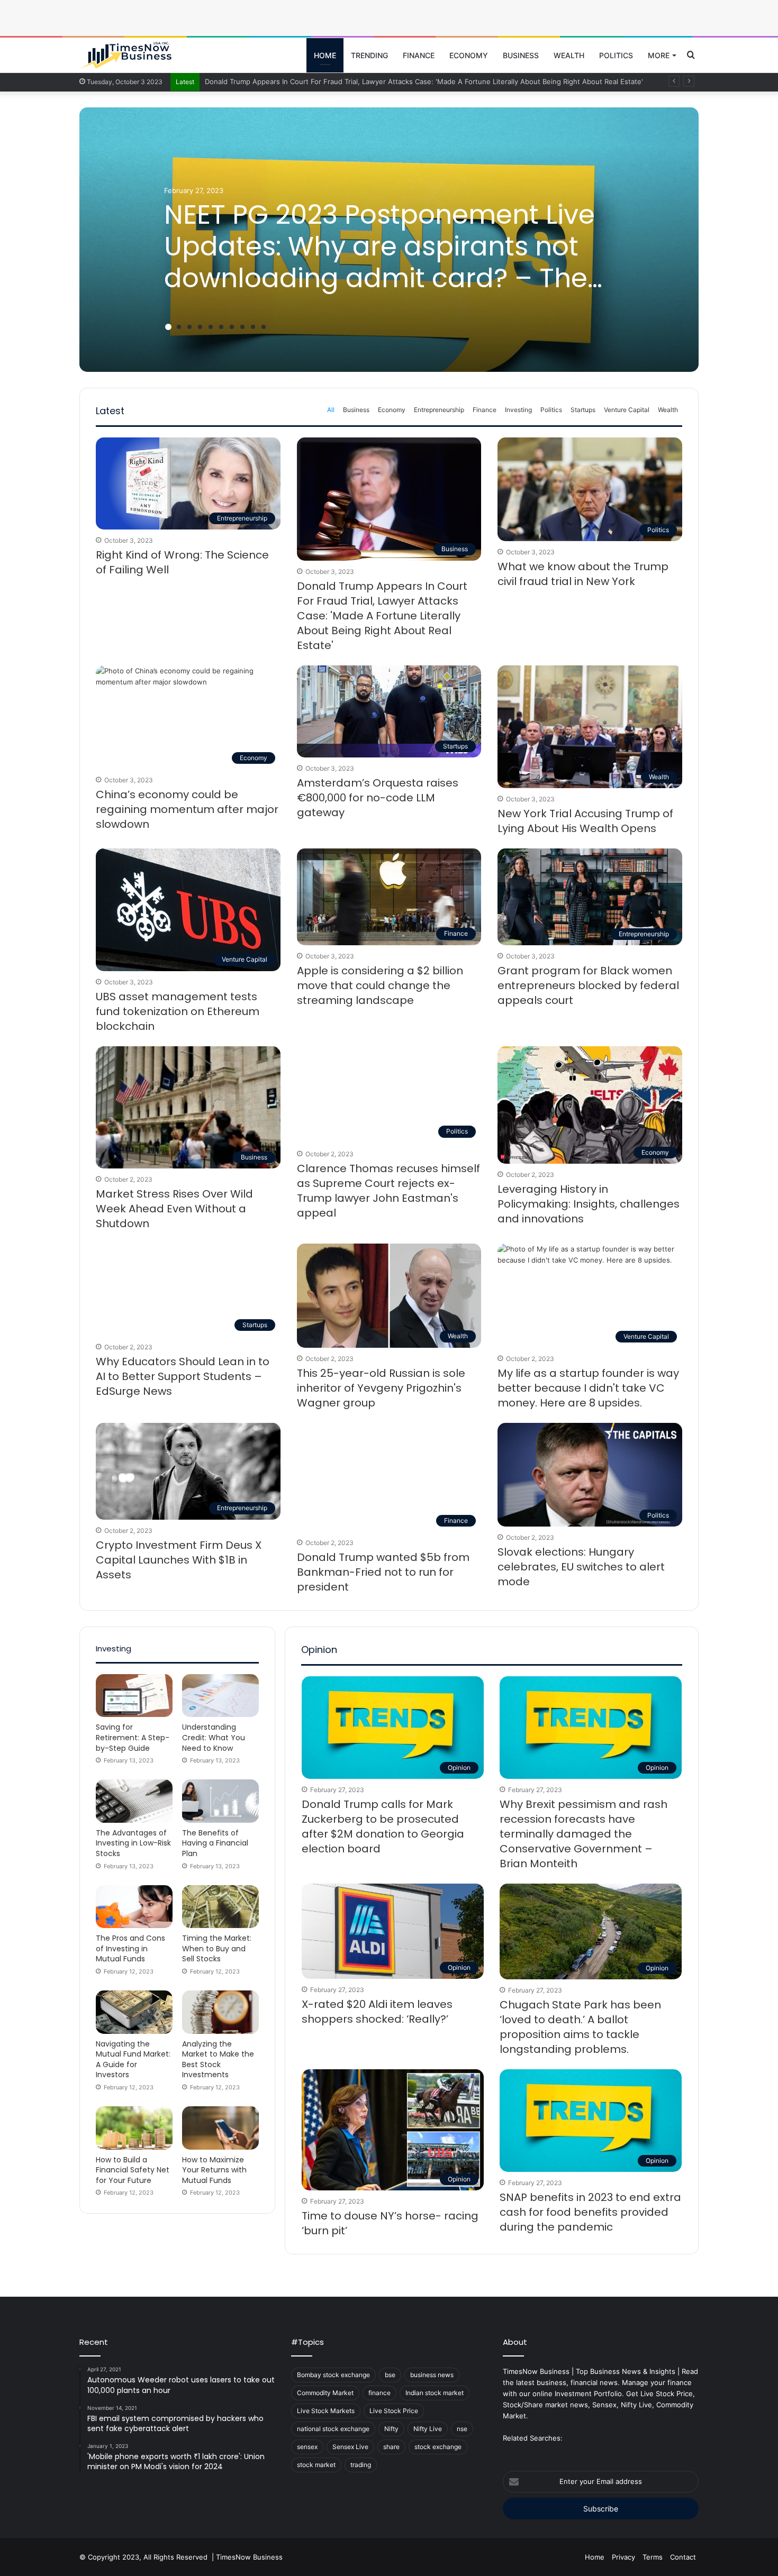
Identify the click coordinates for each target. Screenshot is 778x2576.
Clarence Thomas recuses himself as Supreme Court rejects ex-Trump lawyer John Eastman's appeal (388, 1191)
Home (325, 55)
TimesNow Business (249, 2557)
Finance (419, 55)
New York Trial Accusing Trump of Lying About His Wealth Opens (585, 821)
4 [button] (200, 327)
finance (379, 2393)
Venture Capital (627, 410)
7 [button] (232, 327)
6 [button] (221, 327)
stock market (316, 2465)
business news (432, 2375)
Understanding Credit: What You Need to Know (214, 1737)
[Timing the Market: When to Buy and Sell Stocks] (220, 1907)
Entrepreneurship (439, 410)
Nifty (391, 2429)
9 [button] (253, 327)
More (659, 55)
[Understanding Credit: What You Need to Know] (220, 1696)
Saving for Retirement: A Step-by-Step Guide (133, 1737)
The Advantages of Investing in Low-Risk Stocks (133, 1843)
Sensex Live (350, 2447)
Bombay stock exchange (333, 2375)
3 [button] (189, 327)
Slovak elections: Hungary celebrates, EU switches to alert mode (581, 1567)
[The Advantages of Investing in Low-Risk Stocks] (134, 1801)
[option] (389, 240)
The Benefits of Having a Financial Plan (215, 1843)
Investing (518, 410)
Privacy (623, 2557)
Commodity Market (325, 2393)
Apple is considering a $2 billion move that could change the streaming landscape (380, 985)
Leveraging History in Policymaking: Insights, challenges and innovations (589, 1204)
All (331, 410)
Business (521, 55)
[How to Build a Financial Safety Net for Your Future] (134, 2128)
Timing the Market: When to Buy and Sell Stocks (217, 1948)
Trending (369, 55)
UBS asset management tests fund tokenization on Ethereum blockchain (178, 1011)
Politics (616, 55)
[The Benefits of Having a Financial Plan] (220, 1801)
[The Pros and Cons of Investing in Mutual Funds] (134, 1907)
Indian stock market (435, 2393)
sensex (307, 2447)
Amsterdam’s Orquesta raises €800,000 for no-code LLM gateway (378, 798)
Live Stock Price (394, 2411)
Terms (653, 2557)
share (391, 2447)
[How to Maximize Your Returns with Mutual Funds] (220, 2128)
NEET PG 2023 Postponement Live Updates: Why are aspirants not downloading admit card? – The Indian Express (379, 262)
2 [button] (179, 327)
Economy (469, 55)
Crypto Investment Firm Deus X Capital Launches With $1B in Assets (179, 1560)
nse (462, 2429)
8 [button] (242, 327)
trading (361, 2465)
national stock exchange (333, 2429)
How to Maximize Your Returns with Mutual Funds (214, 2170)
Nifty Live (428, 2429)
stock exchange (438, 2447)
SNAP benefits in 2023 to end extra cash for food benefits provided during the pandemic (590, 2212)
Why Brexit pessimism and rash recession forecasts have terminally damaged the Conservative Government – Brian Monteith (584, 1834)
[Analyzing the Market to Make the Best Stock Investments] (220, 2012)
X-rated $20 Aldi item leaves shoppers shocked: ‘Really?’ (377, 2012)
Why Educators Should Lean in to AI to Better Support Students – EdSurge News (183, 1376)
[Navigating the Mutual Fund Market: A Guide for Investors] (134, 2012)
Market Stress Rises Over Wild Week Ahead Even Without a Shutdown (174, 1209)
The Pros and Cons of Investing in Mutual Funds (130, 1948)
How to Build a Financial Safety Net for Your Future (133, 2170)
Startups (583, 410)
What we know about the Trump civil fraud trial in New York (583, 574)
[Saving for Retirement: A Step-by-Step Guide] (134, 1696)
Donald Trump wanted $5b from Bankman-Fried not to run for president (383, 1572)
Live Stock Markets (326, 2411)
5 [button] (211, 327)
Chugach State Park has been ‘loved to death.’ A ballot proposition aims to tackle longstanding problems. (580, 2027)
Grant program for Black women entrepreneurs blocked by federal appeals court (588, 985)
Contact (683, 2557)
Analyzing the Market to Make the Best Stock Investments (218, 2059)
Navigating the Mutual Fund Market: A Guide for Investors (133, 2059)
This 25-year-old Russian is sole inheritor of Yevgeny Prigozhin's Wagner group (381, 1388)
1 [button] (168, 327)
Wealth (569, 55)
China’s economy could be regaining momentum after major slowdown (187, 809)
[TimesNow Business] (126, 56)
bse (390, 2375)
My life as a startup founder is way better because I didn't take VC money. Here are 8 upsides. (588, 1388)
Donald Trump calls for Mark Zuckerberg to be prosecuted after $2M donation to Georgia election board (383, 1826)
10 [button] (264, 327)
